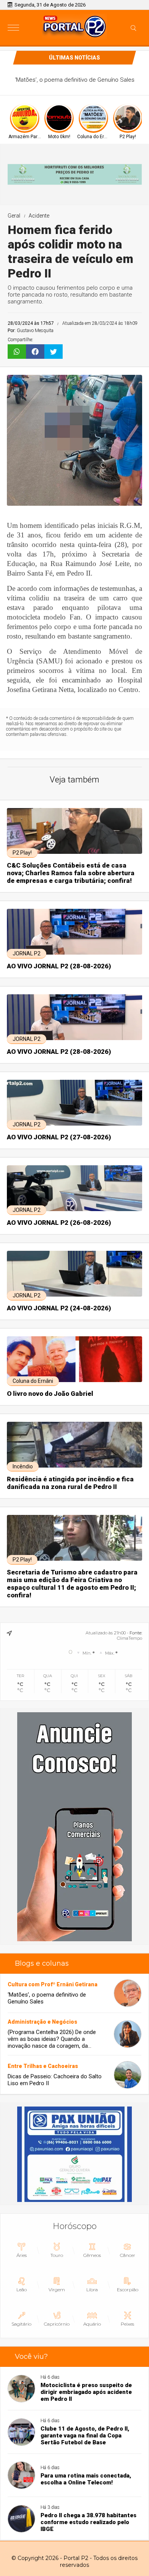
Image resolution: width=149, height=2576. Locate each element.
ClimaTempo (130, 1638)
